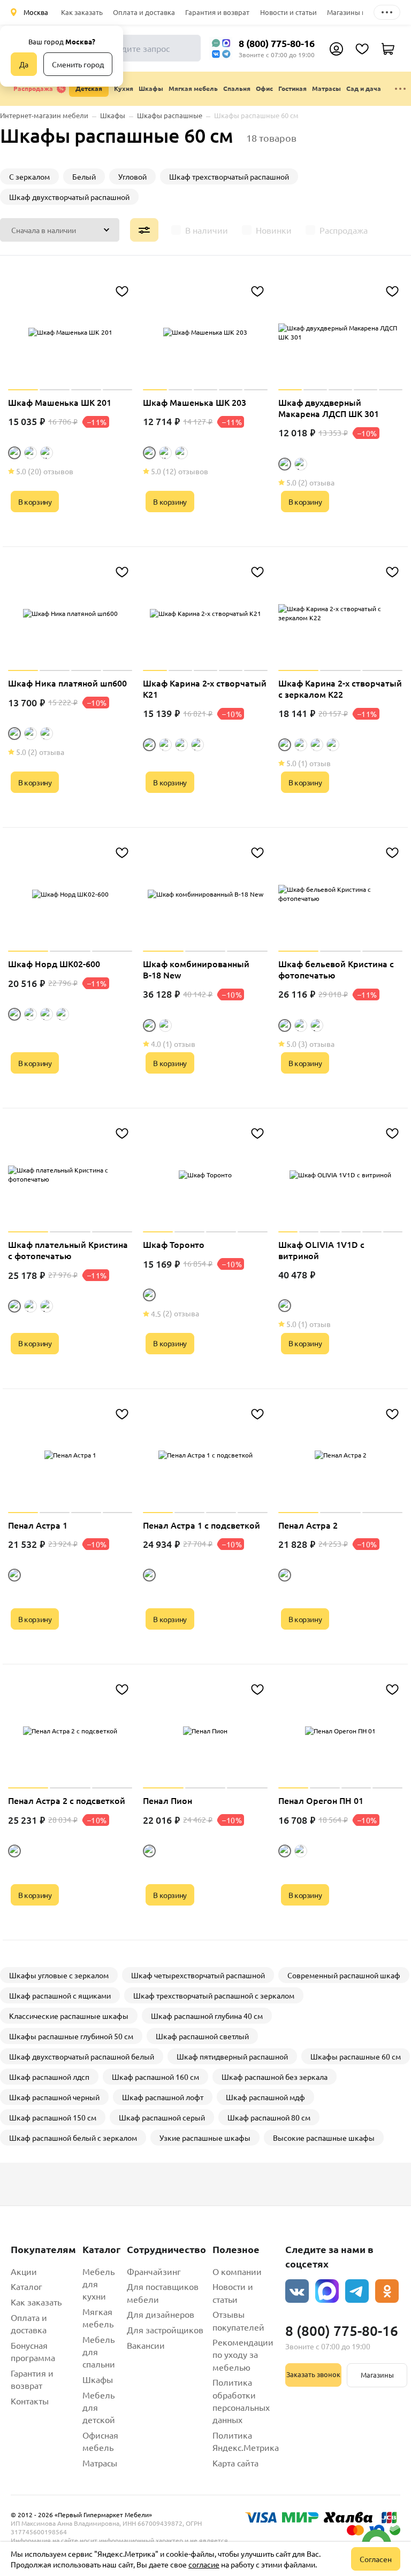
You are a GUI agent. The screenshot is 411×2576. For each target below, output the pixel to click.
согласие (204, 2564)
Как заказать (82, 12)
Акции (24, 2271)
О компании (237, 2271)
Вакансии (146, 2345)
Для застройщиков (165, 2330)
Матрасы (100, 2463)
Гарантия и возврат (217, 12)
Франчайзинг (154, 2271)
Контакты (30, 2401)
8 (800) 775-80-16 (277, 43)
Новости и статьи (288, 12)
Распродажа (33, 88)
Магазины (377, 2375)
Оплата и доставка (144, 12)
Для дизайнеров (161, 2314)
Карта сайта (235, 2463)
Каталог (26, 2286)
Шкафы (98, 2379)
